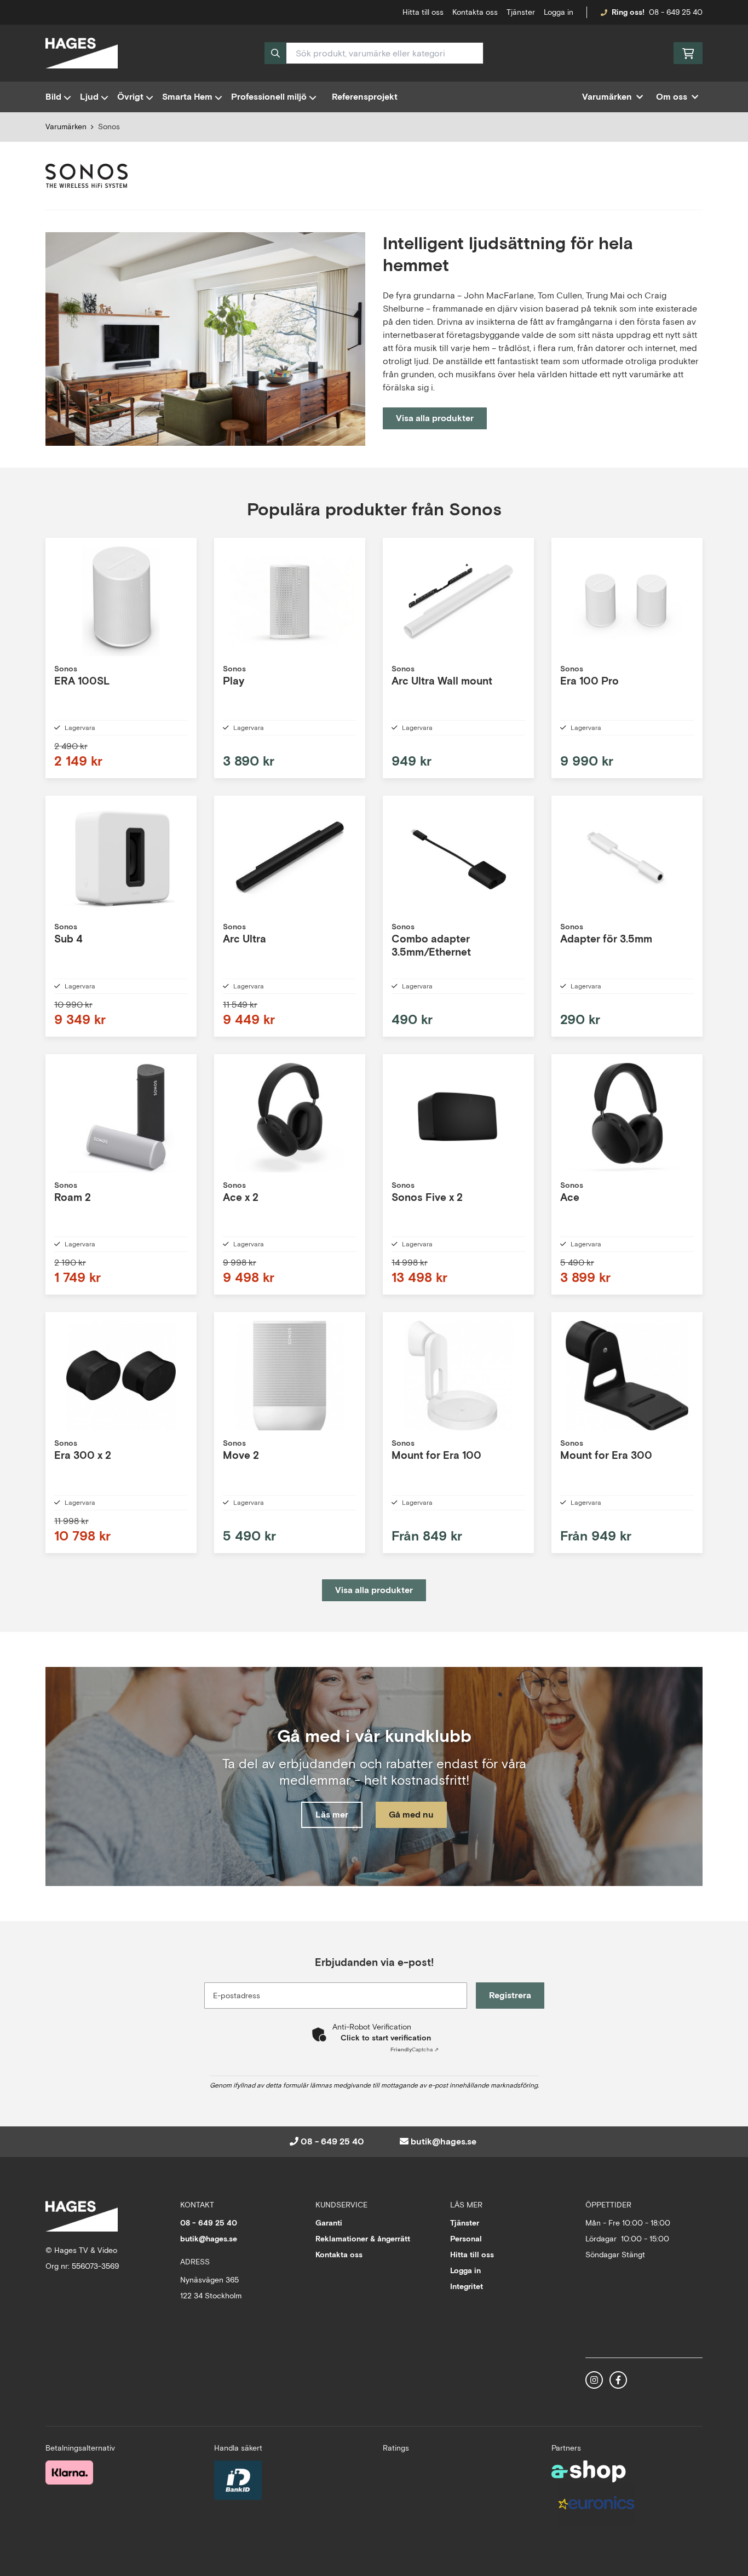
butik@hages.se (444, 2141)
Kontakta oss (475, 12)
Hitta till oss (472, 2255)
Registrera (510, 1995)
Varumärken (66, 127)
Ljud (89, 97)
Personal (466, 2239)
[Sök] (275, 53)
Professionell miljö (269, 97)
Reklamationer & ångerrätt (363, 2239)
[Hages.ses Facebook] (618, 2380)
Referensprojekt (365, 97)
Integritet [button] (467, 2286)
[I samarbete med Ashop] (589, 2471)
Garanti (329, 2223)
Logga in (559, 12)
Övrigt (130, 97)
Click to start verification (386, 2038)
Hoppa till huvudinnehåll (370, 14)
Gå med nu (411, 1815)
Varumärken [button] (607, 97)
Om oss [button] (672, 97)
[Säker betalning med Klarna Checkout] (69, 2473)
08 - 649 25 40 (676, 12)
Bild (53, 97)
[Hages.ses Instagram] (594, 2380)
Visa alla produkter (435, 418)
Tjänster (521, 12)
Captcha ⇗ (415, 2049)
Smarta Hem (187, 97)
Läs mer (332, 1815)
